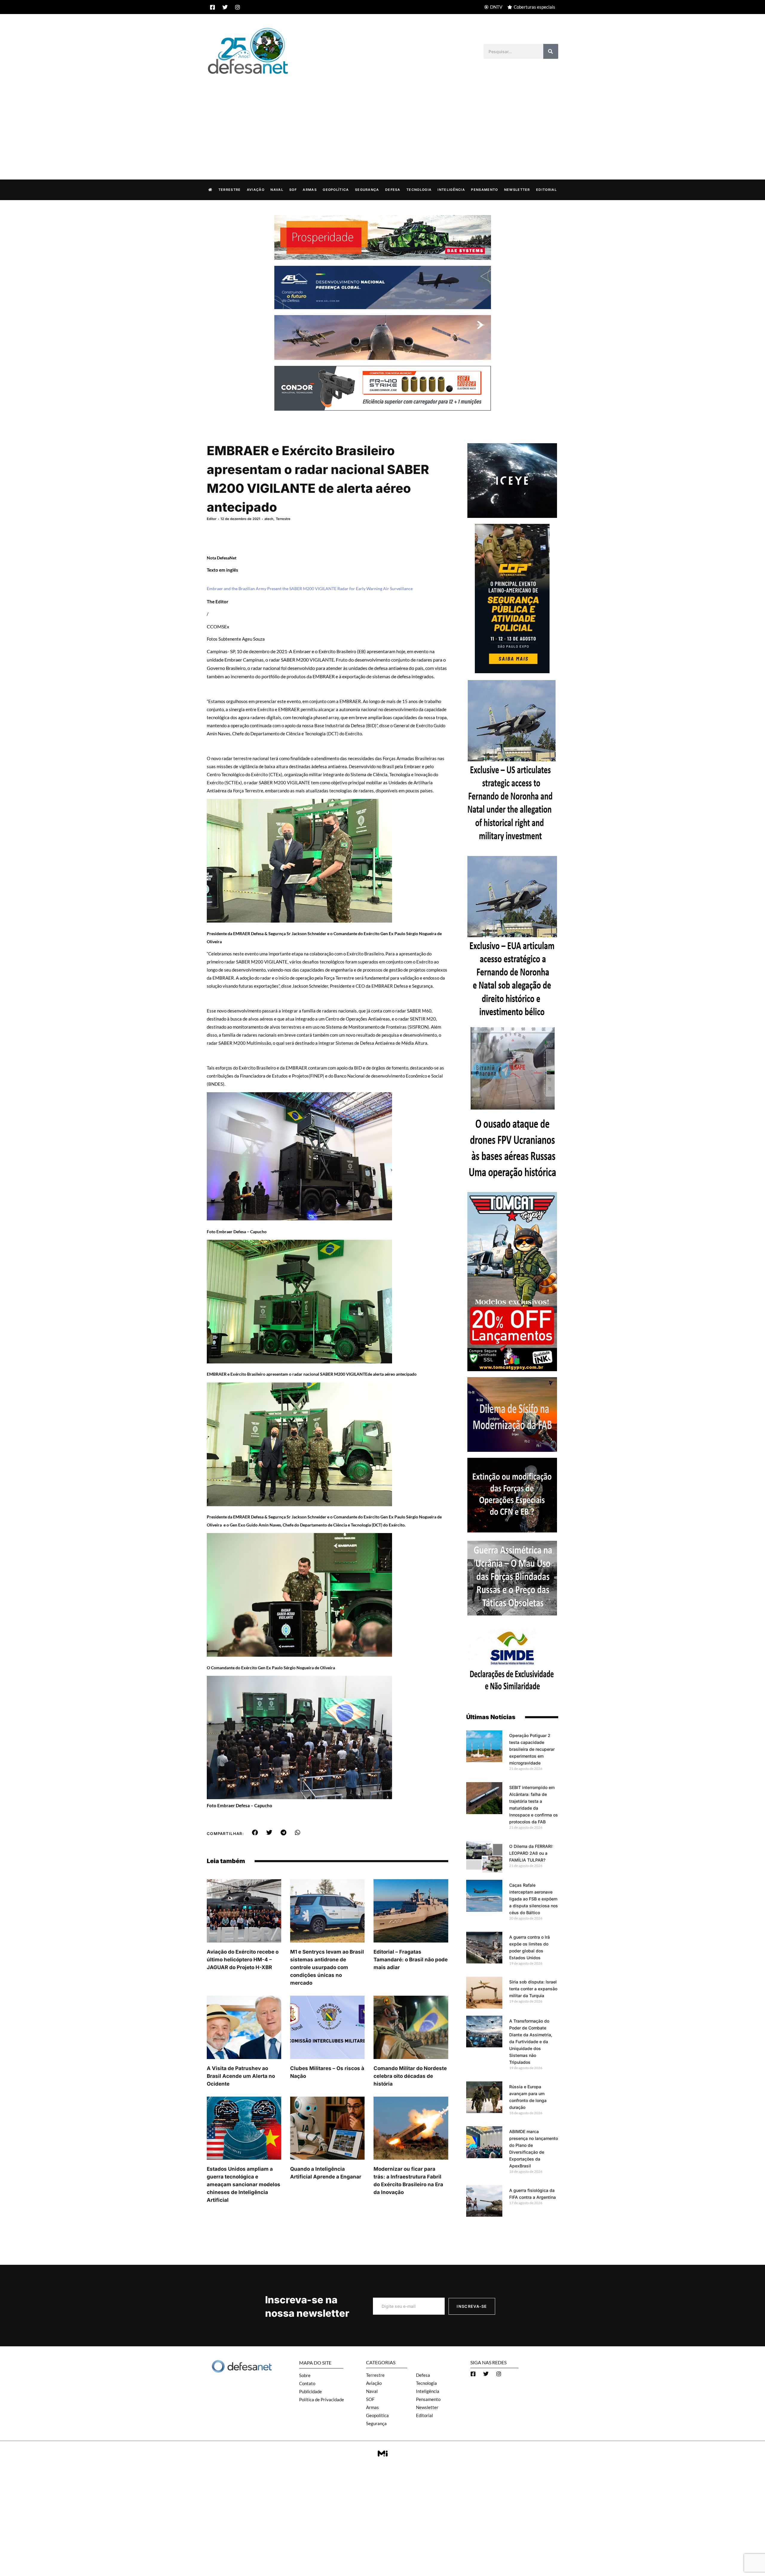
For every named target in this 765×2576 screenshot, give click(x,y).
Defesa (393, 190)
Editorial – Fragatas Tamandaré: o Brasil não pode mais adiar (411, 1960)
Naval (277, 190)
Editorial (546, 190)
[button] (255, 1833)
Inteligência (451, 190)
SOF (293, 190)
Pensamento (484, 190)
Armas (310, 190)
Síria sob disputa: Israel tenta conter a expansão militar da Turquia (533, 1989)
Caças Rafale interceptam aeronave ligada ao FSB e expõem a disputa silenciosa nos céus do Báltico (534, 1899)
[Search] (551, 51)
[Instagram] (238, 7)
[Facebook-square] (212, 7)
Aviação (256, 190)
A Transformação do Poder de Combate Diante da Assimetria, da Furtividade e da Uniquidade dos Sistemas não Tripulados (531, 2042)
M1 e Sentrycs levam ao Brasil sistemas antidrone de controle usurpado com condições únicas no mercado (327, 1967)
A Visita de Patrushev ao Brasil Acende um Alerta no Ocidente (241, 2076)
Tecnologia (419, 190)
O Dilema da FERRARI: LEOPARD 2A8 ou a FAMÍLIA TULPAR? (531, 1853)
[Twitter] (225, 7)
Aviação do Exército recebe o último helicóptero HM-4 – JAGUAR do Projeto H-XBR (243, 1960)
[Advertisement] (382, 121)
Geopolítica (336, 190)
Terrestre (230, 190)
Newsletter (517, 190)
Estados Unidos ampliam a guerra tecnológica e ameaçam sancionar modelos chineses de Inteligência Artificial (244, 2184)
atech (269, 519)
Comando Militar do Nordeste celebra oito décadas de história (410, 2076)
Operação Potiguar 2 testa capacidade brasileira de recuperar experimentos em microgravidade (532, 1749)
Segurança (367, 190)
